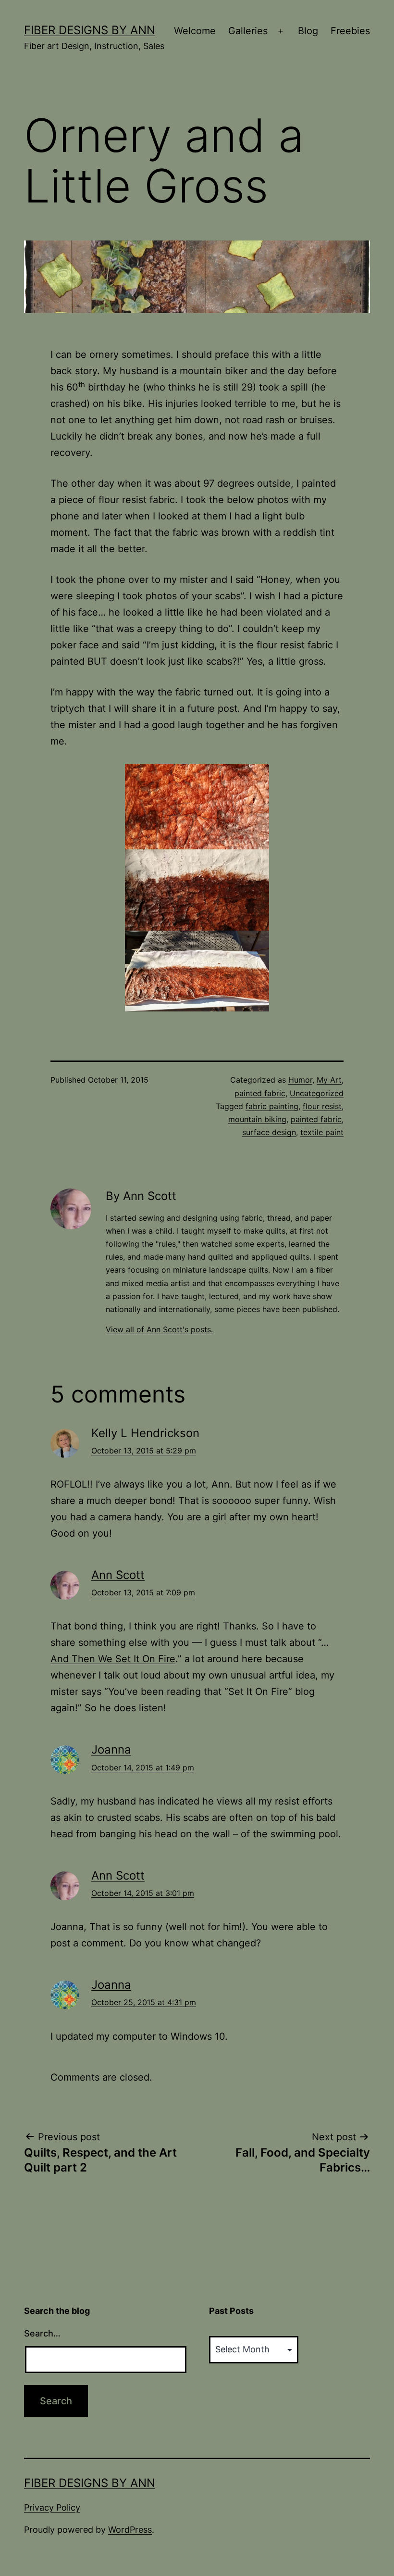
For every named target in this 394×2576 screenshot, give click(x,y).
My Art (329, 1080)
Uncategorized (317, 1093)
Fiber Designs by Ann (90, 30)
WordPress (130, 2530)
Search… (42, 2333)
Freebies (350, 31)
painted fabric (260, 1093)
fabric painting (272, 1106)
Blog (308, 31)
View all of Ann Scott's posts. (159, 1329)
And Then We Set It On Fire (113, 1659)
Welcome (195, 31)
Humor (300, 1080)
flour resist (322, 1106)
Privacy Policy (52, 2507)
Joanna (111, 1749)
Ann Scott (118, 1575)
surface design (269, 1132)
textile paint (322, 1132)
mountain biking (257, 1119)
